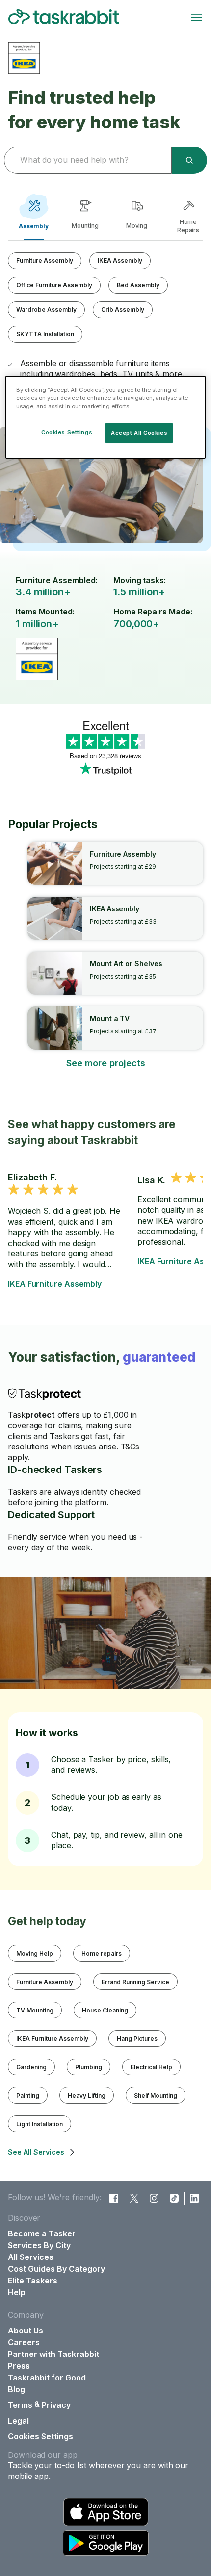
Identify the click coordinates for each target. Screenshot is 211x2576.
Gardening (31, 2067)
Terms (20, 2405)
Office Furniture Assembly (54, 285)
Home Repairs (188, 226)
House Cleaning (105, 2010)
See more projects (106, 1063)
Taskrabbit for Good (47, 2378)
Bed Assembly (138, 285)
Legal (18, 2421)
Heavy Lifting (87, 2096)
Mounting (85, 226)
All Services (31, 2257)
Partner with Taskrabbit (53, 2354)
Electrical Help (151, 2067)
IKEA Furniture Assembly (55, 1284)
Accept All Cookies (139, 433)
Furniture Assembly (45, 260)
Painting (28, 2096)
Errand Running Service (135, 1982)
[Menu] (197, 17)
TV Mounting (35, 2010)
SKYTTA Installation (45, 334)
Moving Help (35, 1953)
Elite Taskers (33, 2281)
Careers (24, 2342)
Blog (16, 2389)
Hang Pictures (137, 2039)
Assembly (34, 226)
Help (17, 2292)
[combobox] (87, 160)
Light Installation (40, 2124)
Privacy (56, 2405)
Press (19, 2366)
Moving (137, 226)
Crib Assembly (123, 309)
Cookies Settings (40, 2436)
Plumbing (89, 2067)
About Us (26, 2331)
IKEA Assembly (120, 260)
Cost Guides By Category (56, 2269)
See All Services (36, 2152)
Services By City (39, 2245)
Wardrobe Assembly (46, 309)
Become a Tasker (42, 2233)
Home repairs (102, 1953)
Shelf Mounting (156, 2096)
